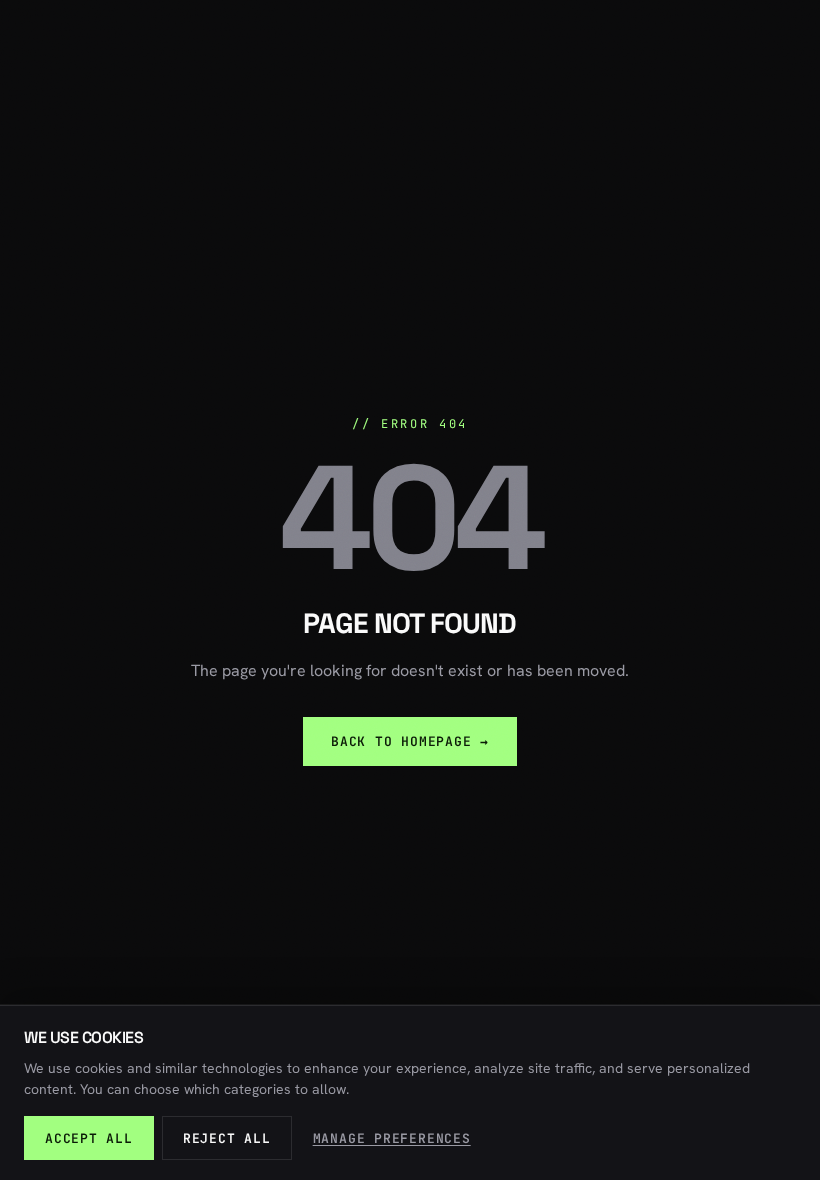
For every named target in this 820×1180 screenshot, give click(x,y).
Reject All (227, 1138)
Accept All (89, 1138)
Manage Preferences (392, 1138)
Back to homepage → (410, 741)
